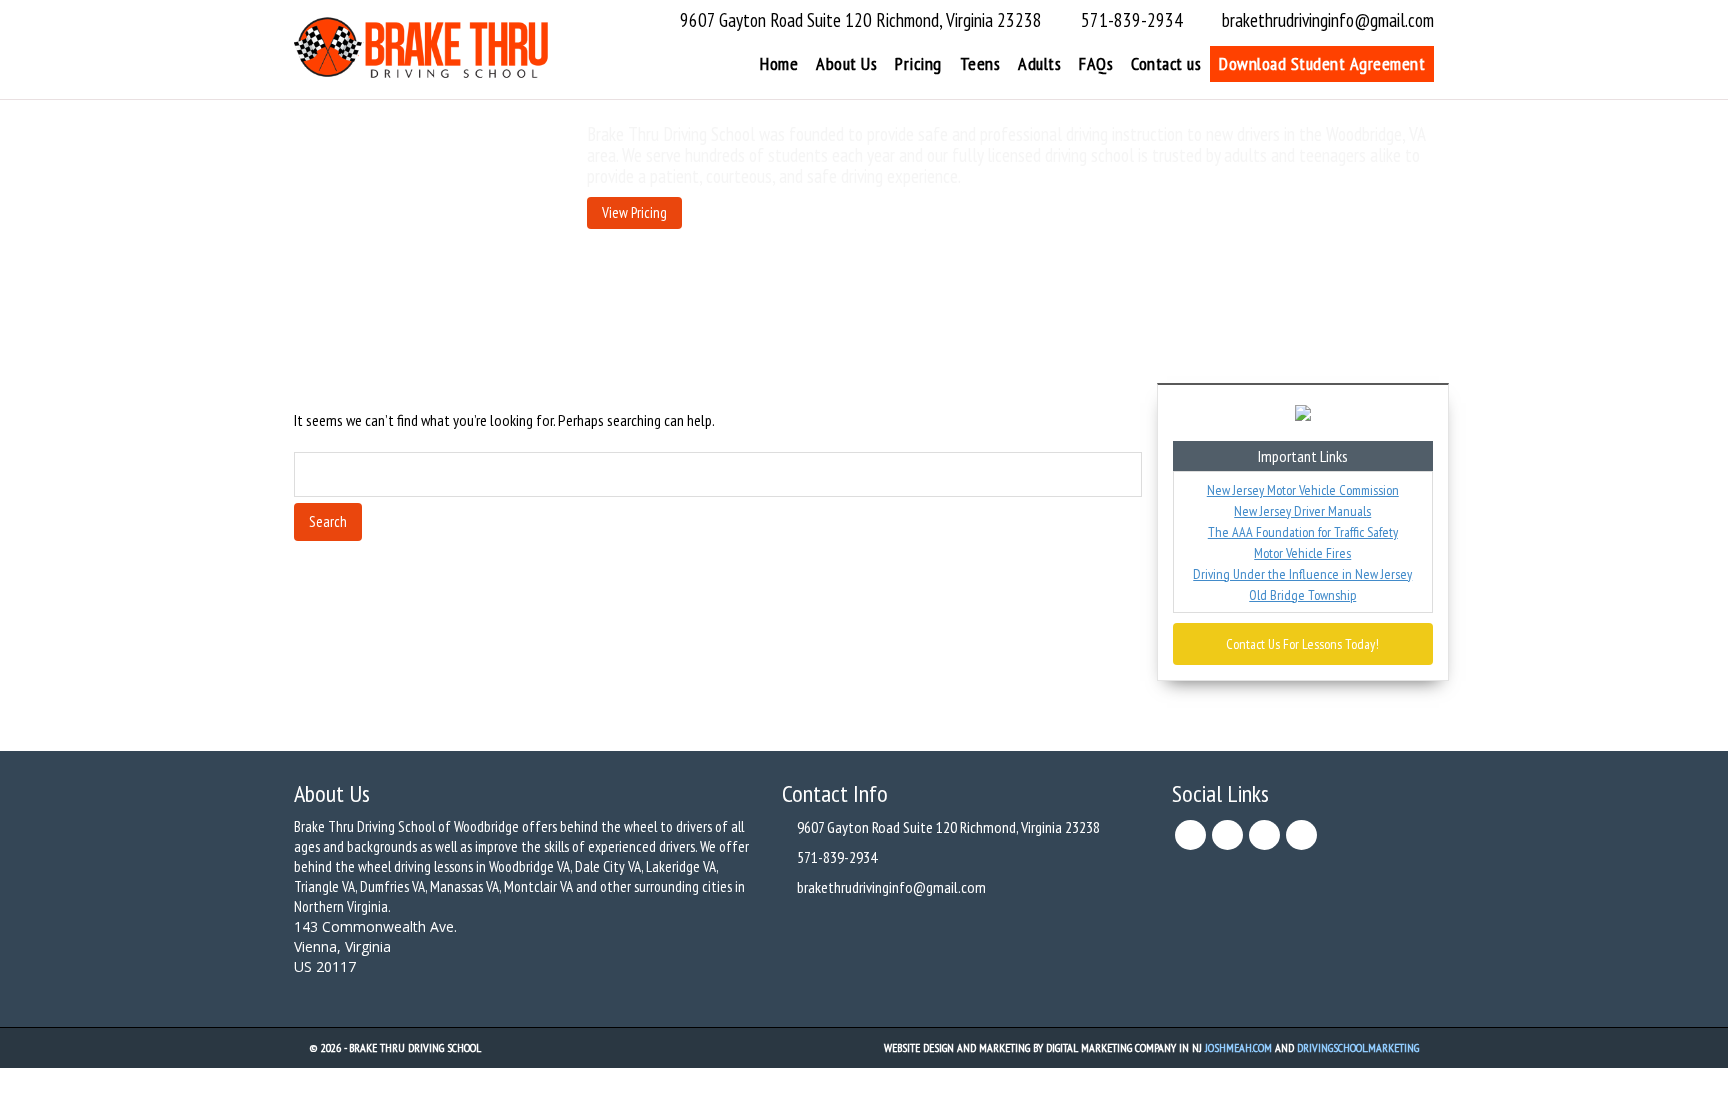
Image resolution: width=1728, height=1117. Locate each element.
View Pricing (634, 212)
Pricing (918, 63)
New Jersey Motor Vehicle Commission (1303, 490)
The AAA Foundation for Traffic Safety (1303, 532)
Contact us (1166, 63)
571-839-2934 (1132, 20)
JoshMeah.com (1238, 1047)
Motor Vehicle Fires (1302, 553)
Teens (980, 63)
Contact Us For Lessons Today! (1302, 644)
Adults (1039, 63)
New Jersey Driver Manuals (1302, 511)
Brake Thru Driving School (415, 1047)
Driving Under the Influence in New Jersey (1302, 574)
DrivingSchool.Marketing (1358, 1047)
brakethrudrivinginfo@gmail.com (1328, 20)
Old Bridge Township (1302, 595)
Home (779, 63)
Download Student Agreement (1322, 63)
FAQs (1096, 63)
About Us (846, 63)
